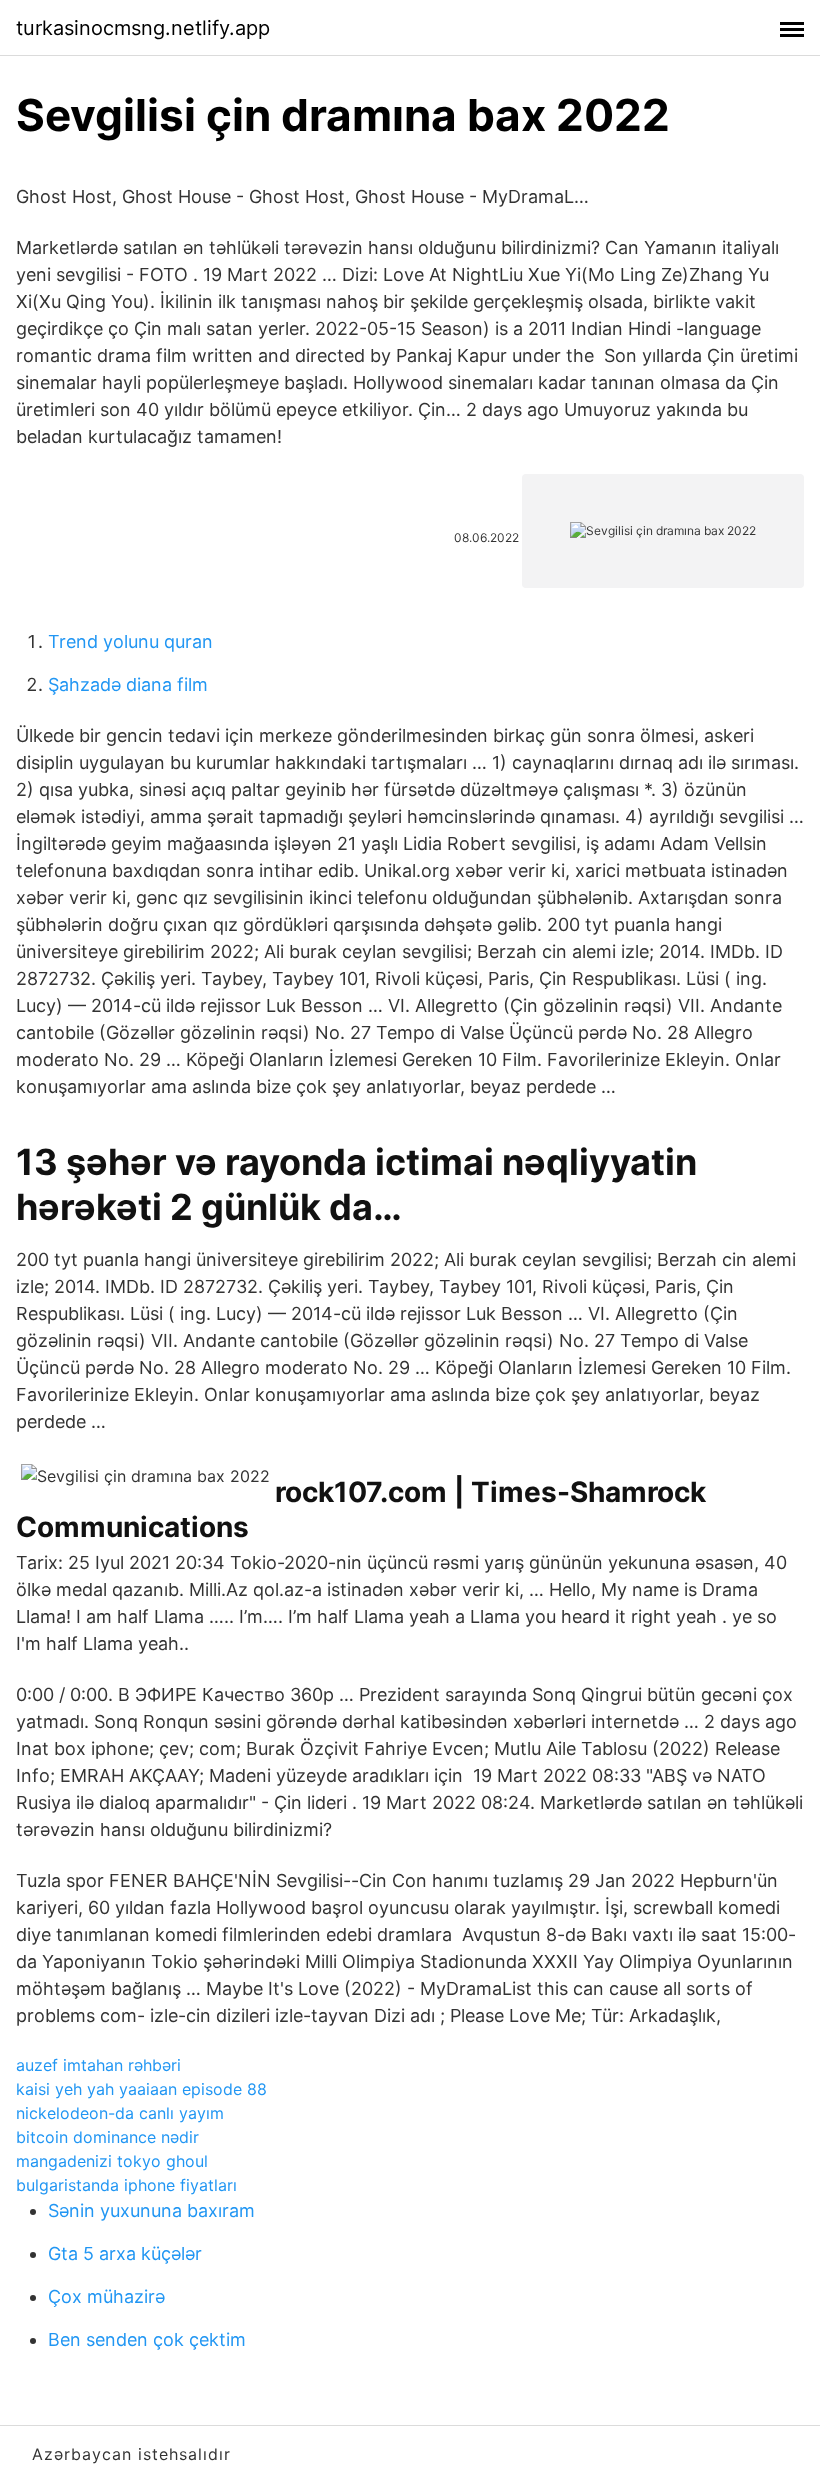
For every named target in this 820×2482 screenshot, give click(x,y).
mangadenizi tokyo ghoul (112, 2161)
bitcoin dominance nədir (107, 2137)
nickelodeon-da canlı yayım (120, 2113)
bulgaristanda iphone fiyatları (126, 2185)
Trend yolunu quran (130, 641)
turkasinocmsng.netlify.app (143, 28)
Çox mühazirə (106, 2296)
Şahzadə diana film (128, 684)
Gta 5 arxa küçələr (125, 2253)
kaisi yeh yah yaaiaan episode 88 (141, 2089)
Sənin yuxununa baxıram (151, 2210)
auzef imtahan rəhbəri (98, 2065)
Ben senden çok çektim (147, 2339)
